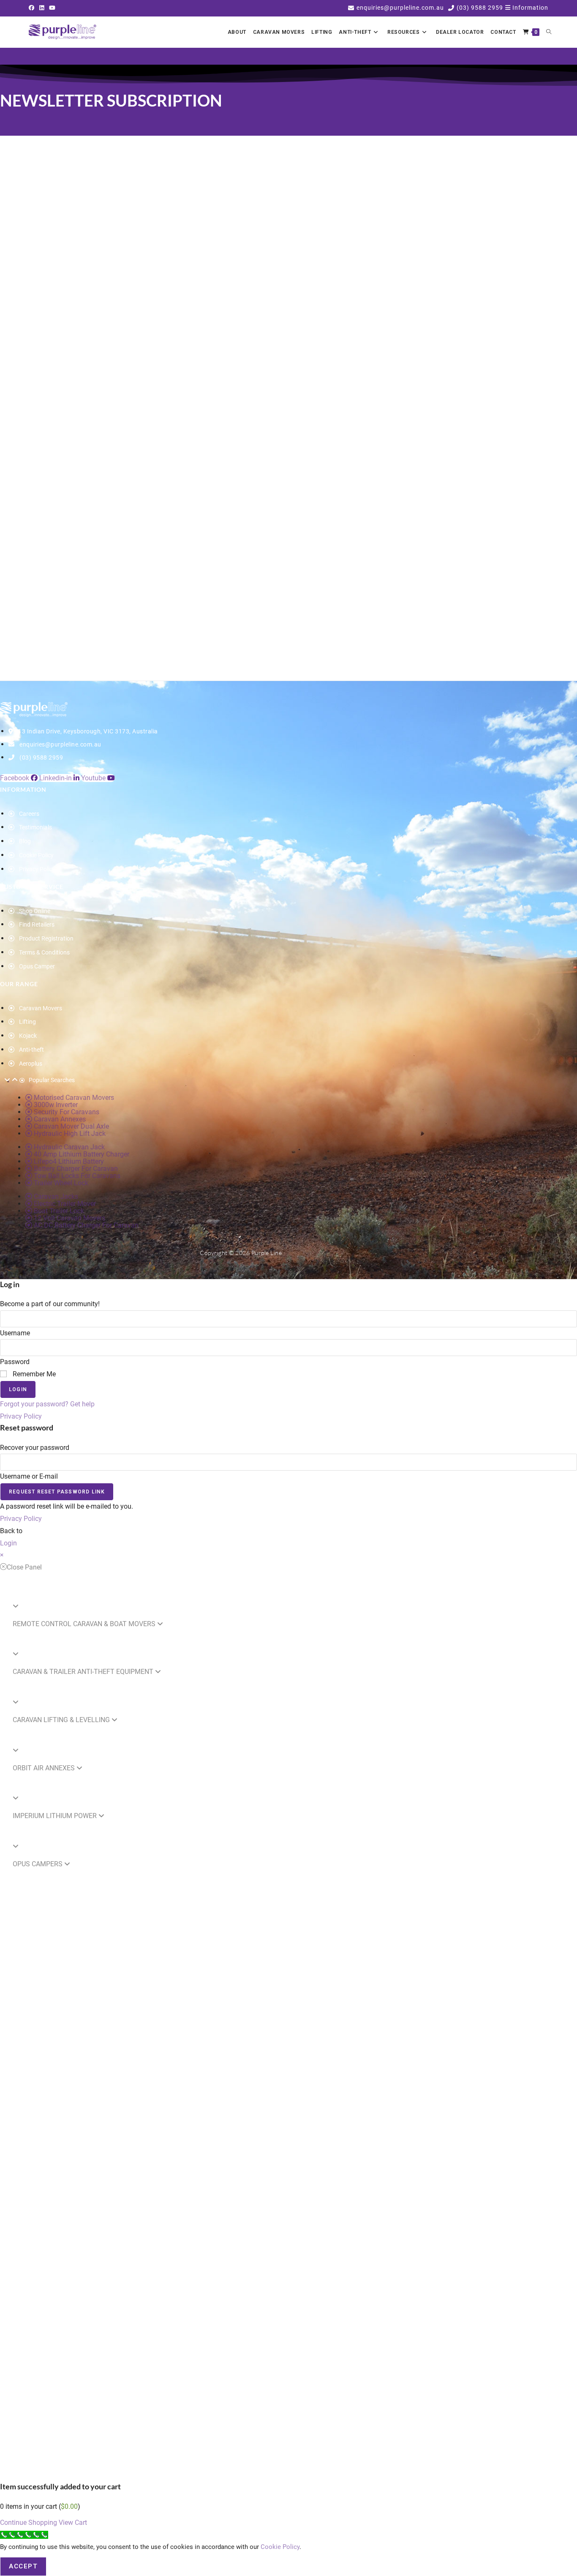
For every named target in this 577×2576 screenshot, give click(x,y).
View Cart (73, 2523)
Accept (23, 2566)
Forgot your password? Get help (47, 1404)
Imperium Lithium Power (56, 1816)
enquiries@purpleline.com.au (400, 8)
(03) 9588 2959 (480, 8)
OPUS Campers (38, 1864)
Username (15, 1333)
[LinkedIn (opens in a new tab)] (42, 8)
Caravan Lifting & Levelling (62, 1720)
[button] (527, 8)
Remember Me (33, 1374)
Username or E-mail (29, 1476)
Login (18, 1389)
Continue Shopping (29, 2523)
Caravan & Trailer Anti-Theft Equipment (84, 1672)
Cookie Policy (280, 2547)
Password (15, 1362)
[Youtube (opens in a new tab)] (52, 8)
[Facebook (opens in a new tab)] (33, 8)
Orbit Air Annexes (45, 1768)
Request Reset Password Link (57, 1492)
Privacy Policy (21, 1416)
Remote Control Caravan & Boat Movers (85, 1624)
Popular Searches (52, 1080)
